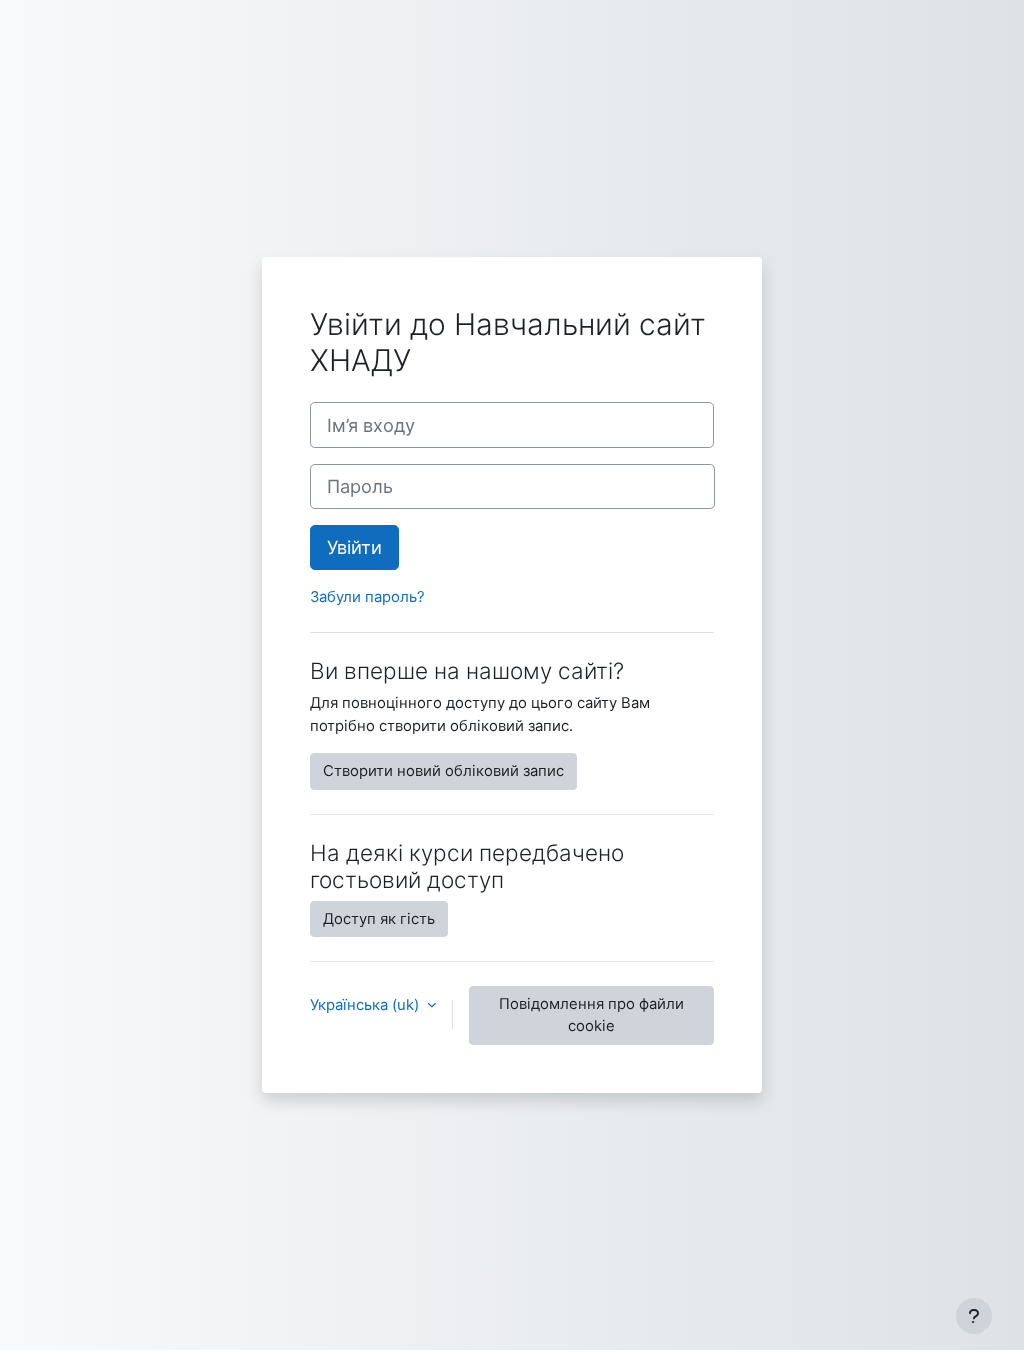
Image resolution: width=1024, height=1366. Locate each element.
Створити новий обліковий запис (443, 771)
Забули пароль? (367, 597)
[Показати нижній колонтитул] (974, 1316)
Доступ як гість (379, 919)
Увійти (354, 547)
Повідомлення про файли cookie (591, 1015)
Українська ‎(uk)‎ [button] (366, 1005)
